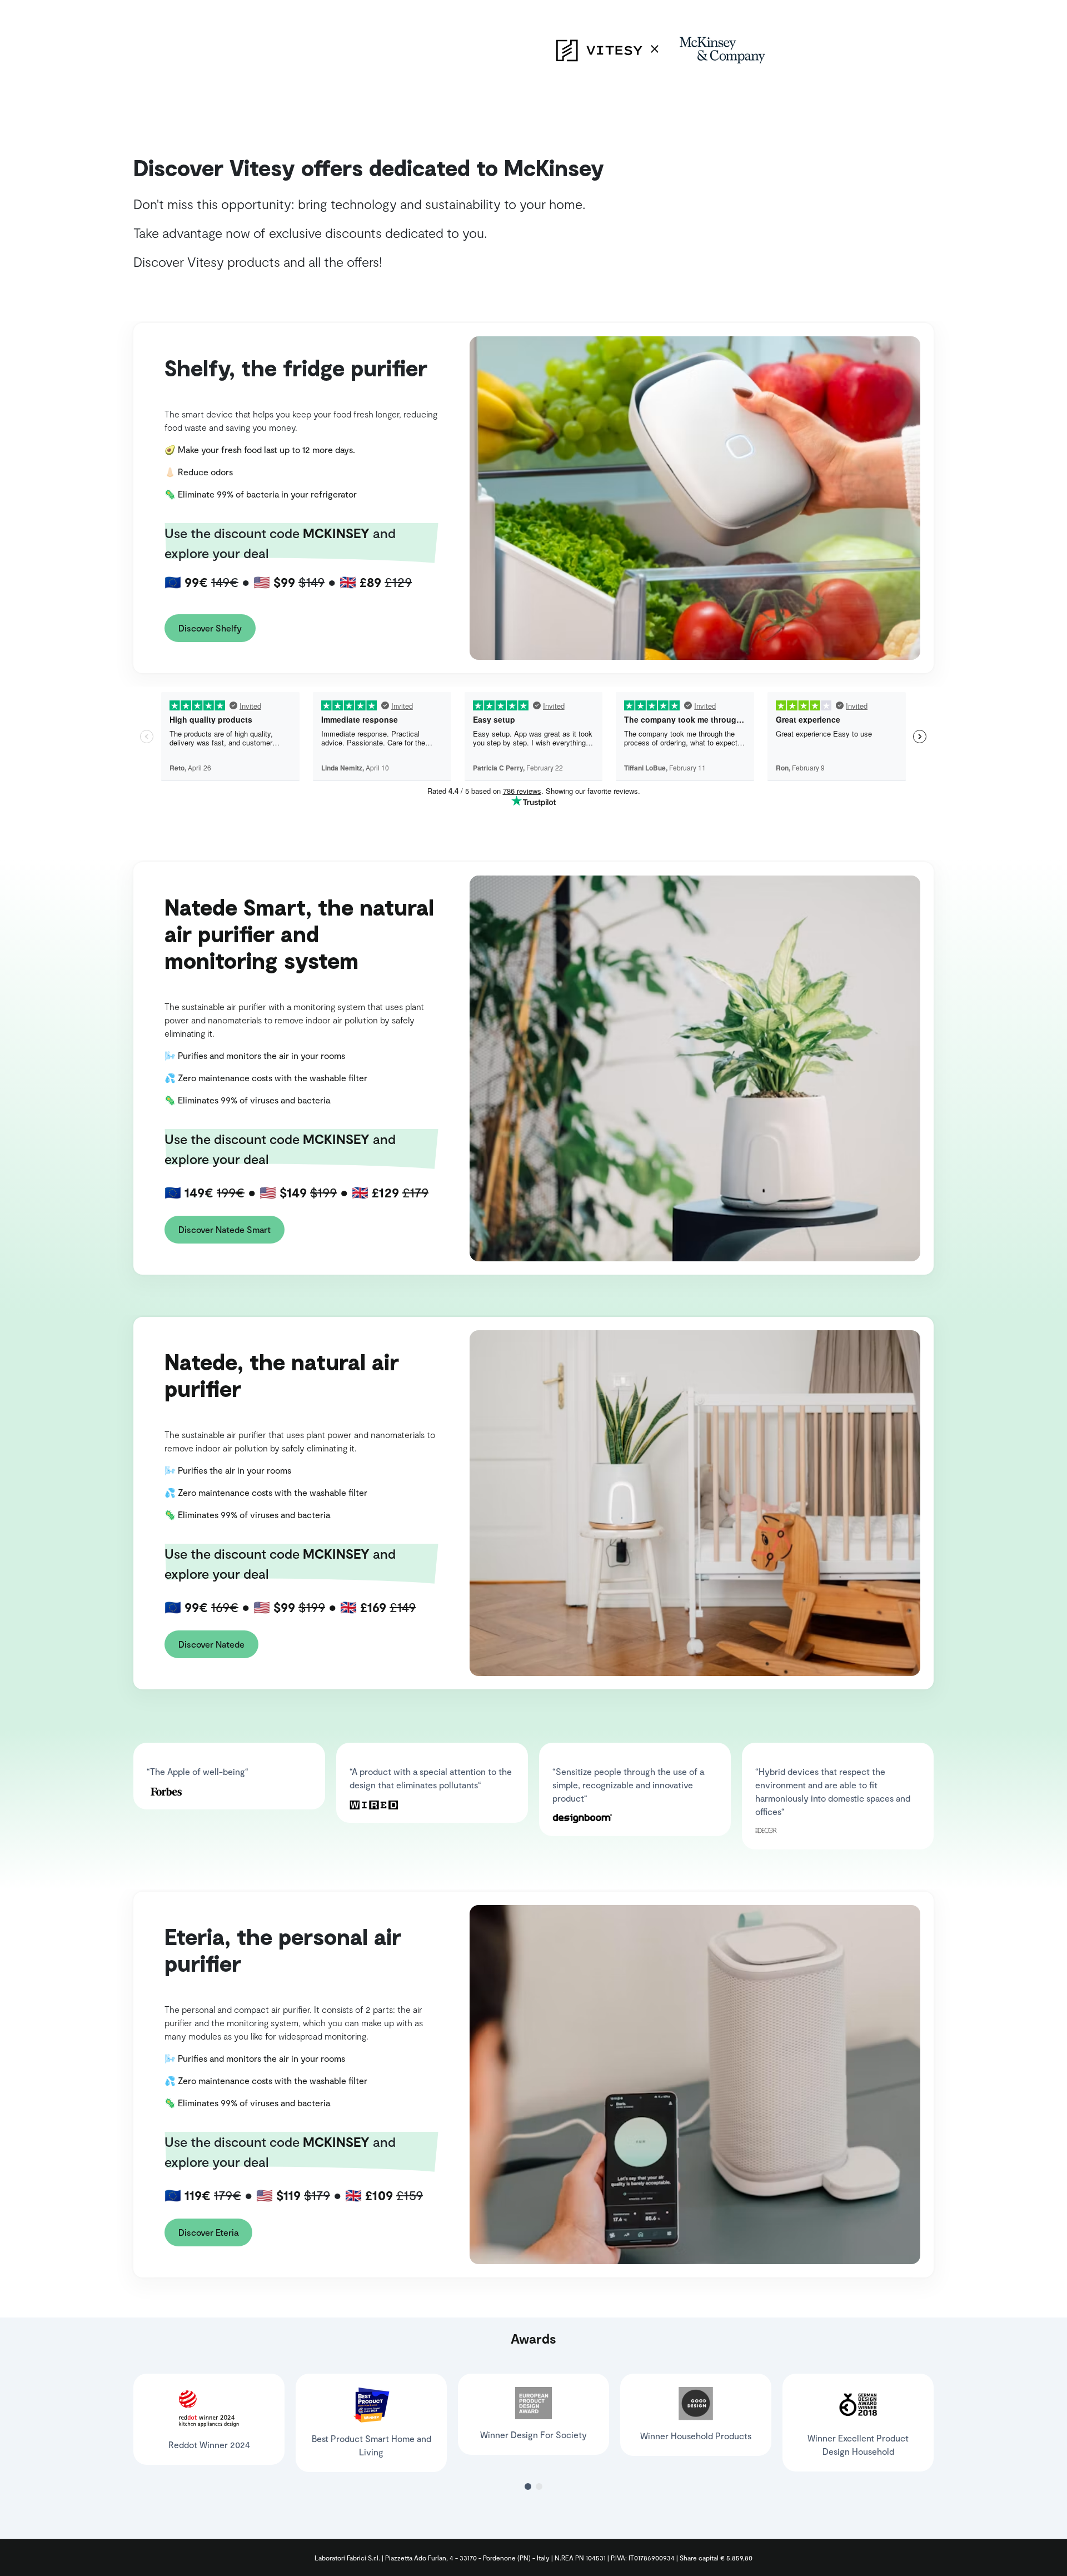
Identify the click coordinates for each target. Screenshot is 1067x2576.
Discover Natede (211, 1644)
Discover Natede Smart (225, 1229)
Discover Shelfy (210, 628)
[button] (528, 2487)
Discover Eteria (208, 2232)
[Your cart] (7, 7)
